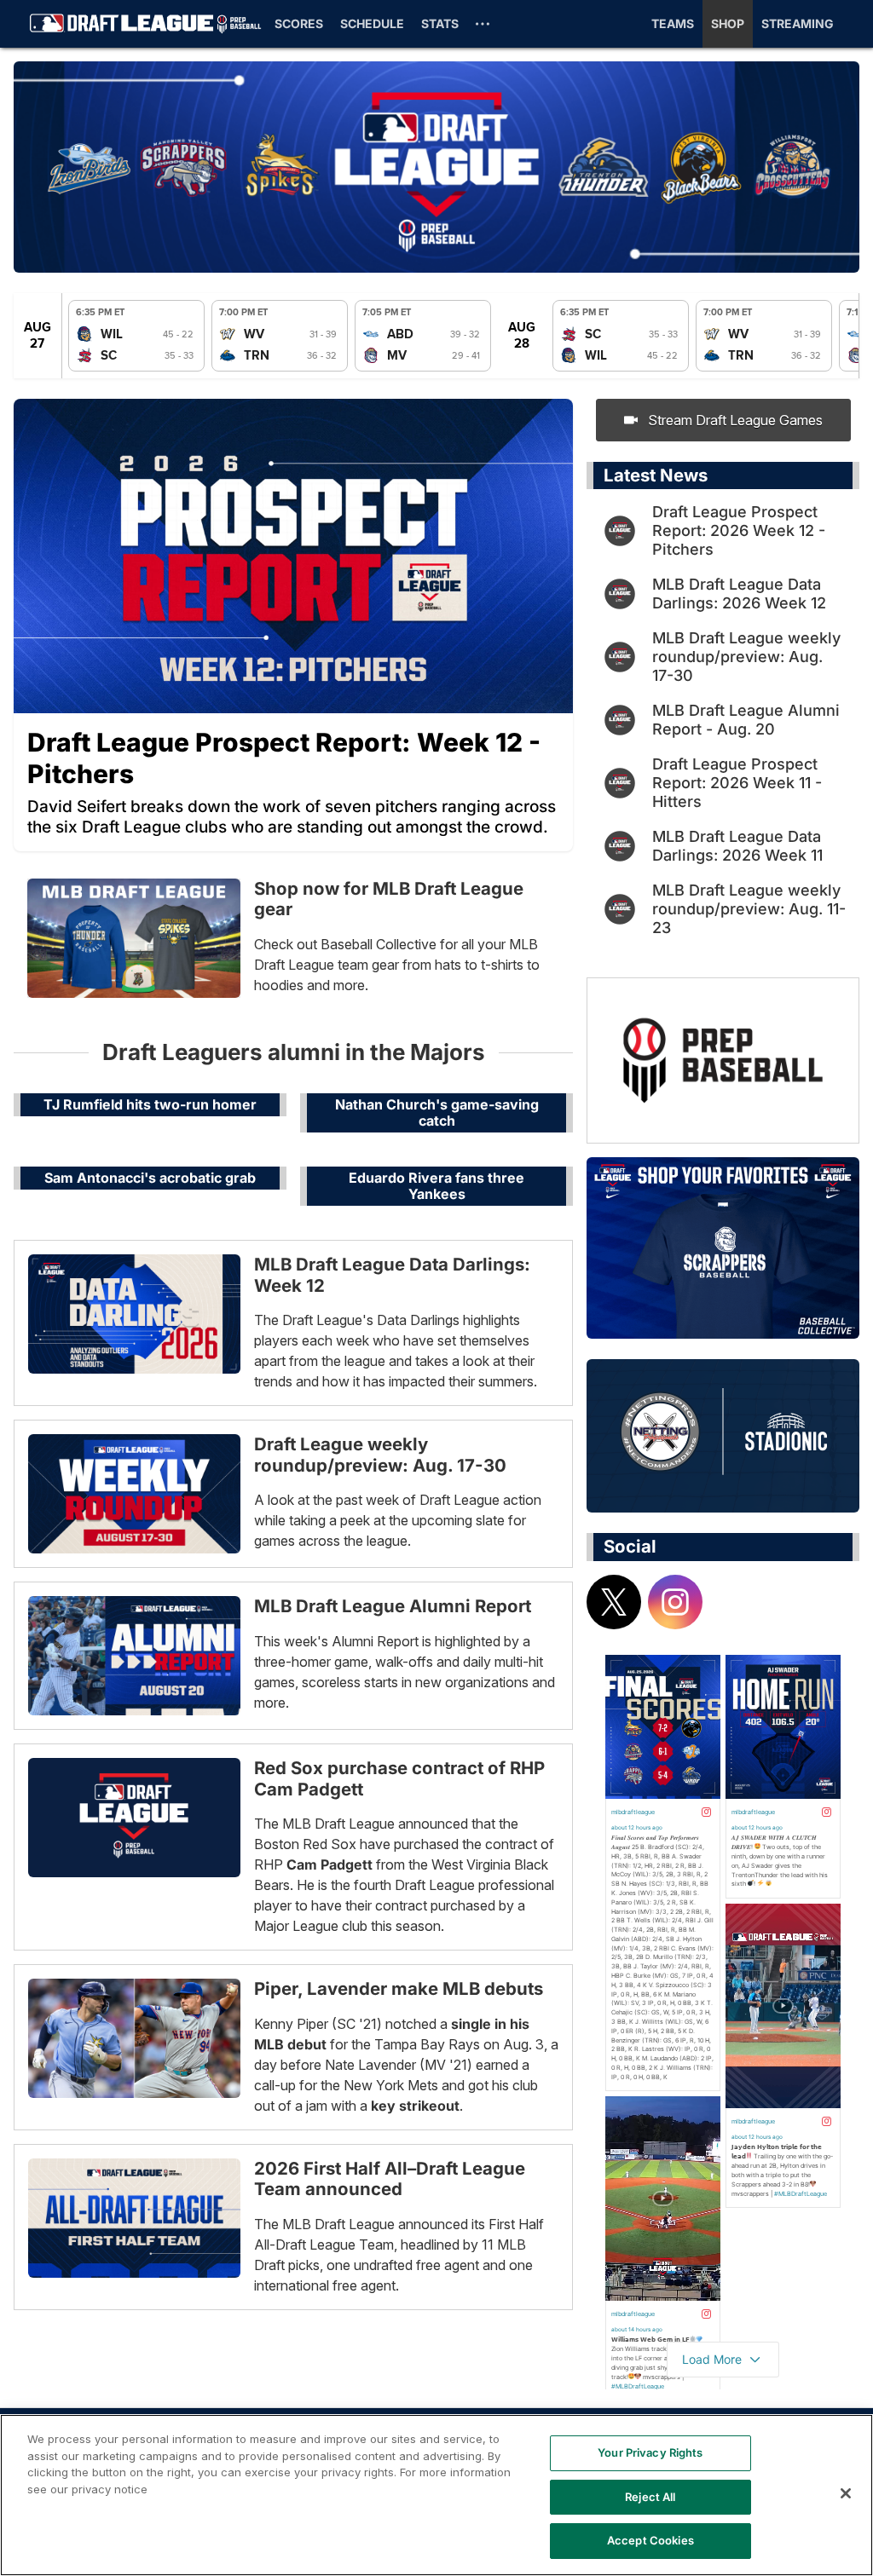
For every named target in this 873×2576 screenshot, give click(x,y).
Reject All (650, 2497)
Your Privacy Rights (650, 2452)
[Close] (846, 2493)
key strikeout (415, 2106)
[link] (136, 336)
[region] (436, 2495)
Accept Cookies (650, 2540)
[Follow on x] (614, 1602)
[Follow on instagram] (675, 1602)
